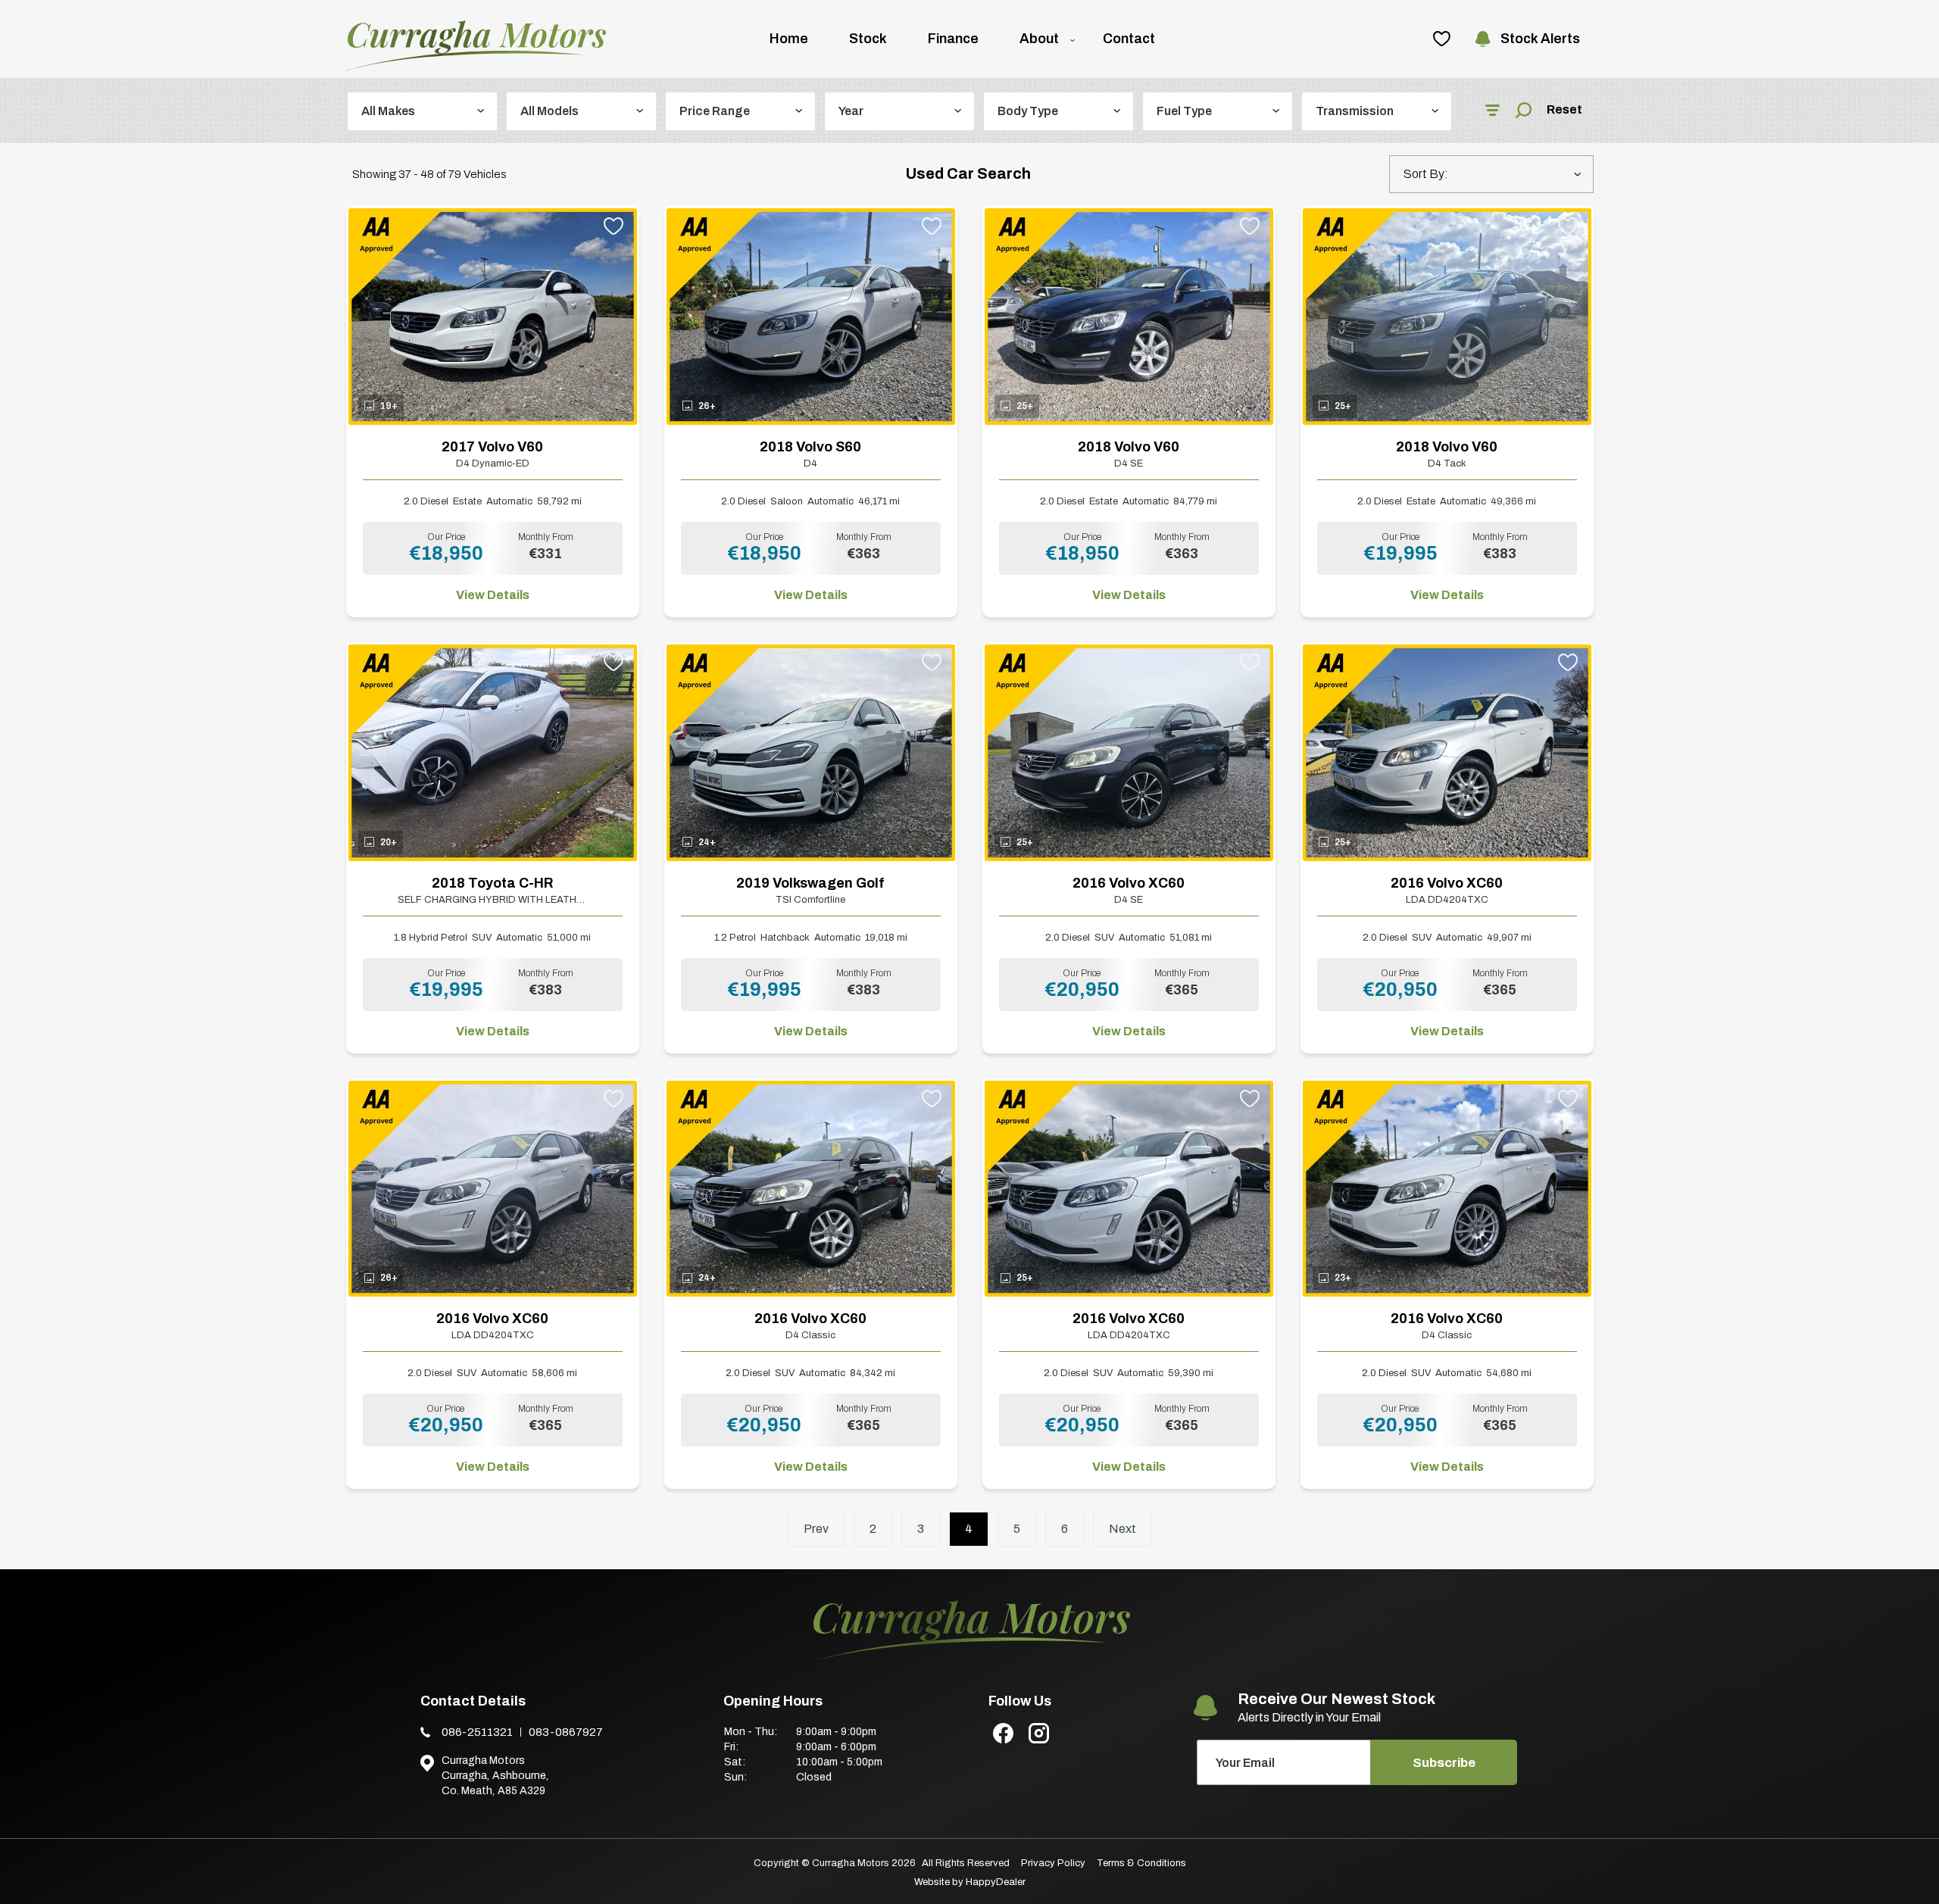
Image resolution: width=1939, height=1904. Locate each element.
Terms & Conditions (1141, 1863)
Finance (953, 39)
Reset (1564, 109)
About (1039, 39)
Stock (868, 39)
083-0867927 (566, 1732)
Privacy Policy (1053, 1863)
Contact (1129, 39)
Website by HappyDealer (970, 1882)
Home (789, 39)
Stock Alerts (1540, 39)
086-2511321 (477, 1732)
